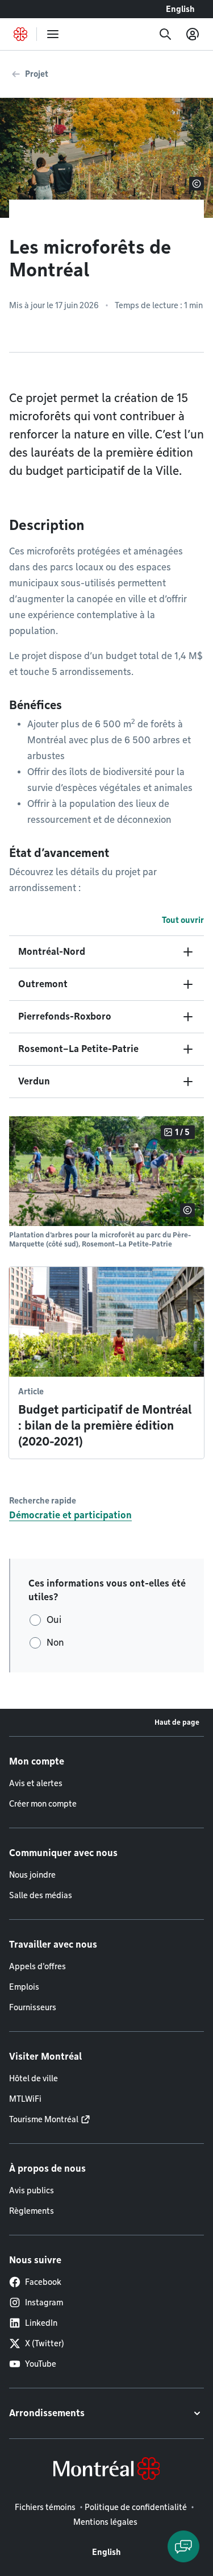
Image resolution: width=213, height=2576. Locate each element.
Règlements (32, 2211)
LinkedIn (41, 2323)
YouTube (41, 2364)
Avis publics (32, 2190)
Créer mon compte (43, 1804)
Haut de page (177, 1722)
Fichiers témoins (45, 2507)
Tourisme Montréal (44, 2119)
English (180, 9)
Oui (54, 1620)
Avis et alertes (36, 1783)
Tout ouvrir (183, 920)
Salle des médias (41, 1895)
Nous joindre (32, 1875)
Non (55, 1643)
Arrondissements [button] (47, 2413)
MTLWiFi (25, 2099)
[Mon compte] (193, 34)
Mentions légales (105, 2522)
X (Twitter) (45, 2343)
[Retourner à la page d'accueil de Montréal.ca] (20, 34)
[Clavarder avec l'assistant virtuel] (183, 2546)
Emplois (24, 1987)
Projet (37, 74)
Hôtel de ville (34, 2078)
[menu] (53, 34)
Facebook (43, 2282)
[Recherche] (165, 34)
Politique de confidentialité (136, 2507)
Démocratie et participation (70, 1515)
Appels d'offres (37, 1966)
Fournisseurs (33, 2007)
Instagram (44, 2302)
